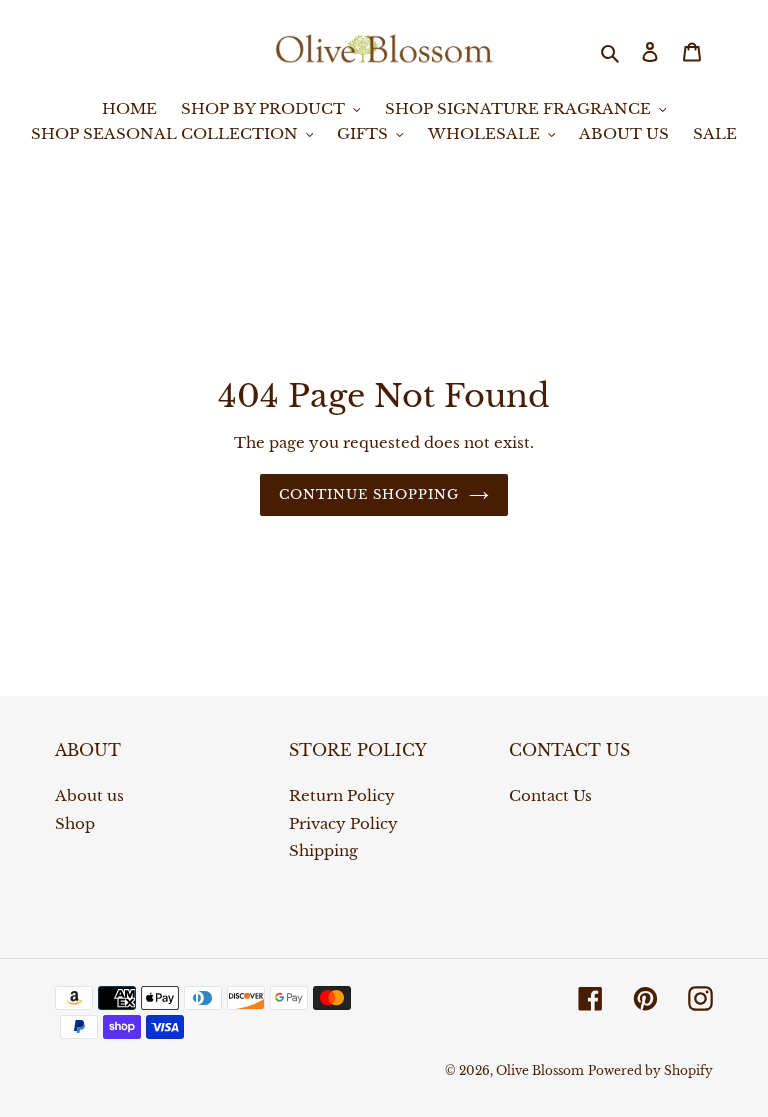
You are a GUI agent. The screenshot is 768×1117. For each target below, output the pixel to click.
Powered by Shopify (650, 1070)
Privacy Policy (343, 823)
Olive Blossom (540, 1070)
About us (89, 795)
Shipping (323, 850)
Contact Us (550, 795)
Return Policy (342, 795)
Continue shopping (369, 494)
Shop (75, 823)
